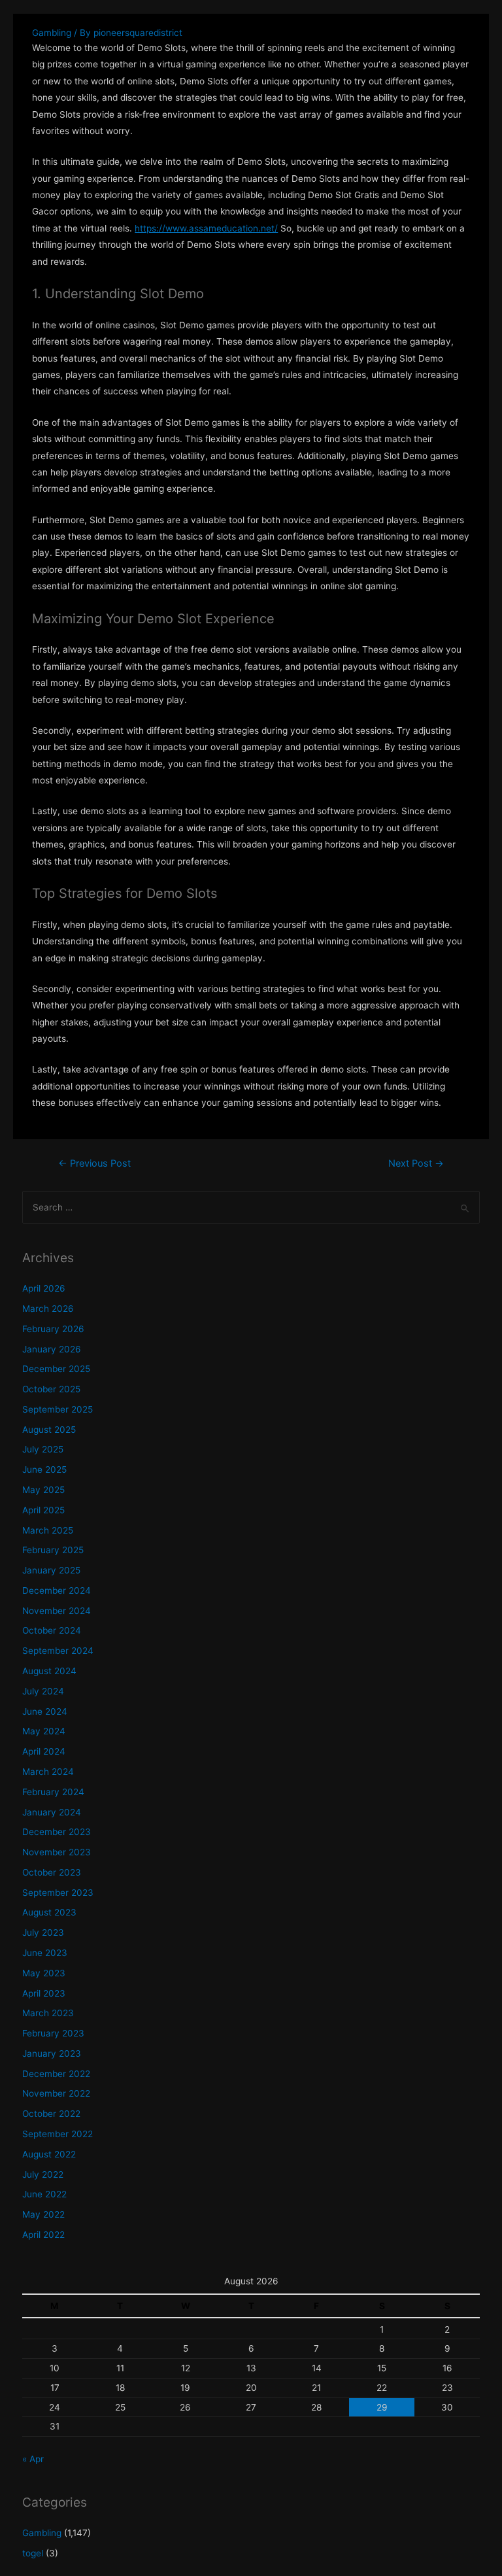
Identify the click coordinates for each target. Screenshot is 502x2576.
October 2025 (51, 1389)
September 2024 (58, 1651)
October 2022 (51, 2114)
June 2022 (44, 2194)
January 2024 (52, 1812)
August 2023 (49, 1912)
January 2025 (51, 1570)
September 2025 (58, 1409)
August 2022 (49, 2154)
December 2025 (56, 1369)
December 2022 (56, 2074)
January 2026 (52, 1349)
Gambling (52, 33)
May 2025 (43, 1490)
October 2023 (52, 1872)
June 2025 (44, 1469)
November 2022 (56, 2093)
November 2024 (57, 1611)
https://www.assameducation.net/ (206, 228)
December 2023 (57, 1832)
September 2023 (58, 1893)
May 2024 (44, 1731)
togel (33, 2553)
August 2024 (49, 1671)
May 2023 (44, 1973)
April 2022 (43, 2235)
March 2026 (48, 1309)
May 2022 (43, 2214)
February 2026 (53, 1329)
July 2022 (43, 2174)
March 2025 (48, 1530)
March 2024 (48, 1772)
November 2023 (57, 1852)
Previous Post (94, 1163)
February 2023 (53, 2033)
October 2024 (52, 1630)
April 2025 (43, 1510)
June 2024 (45, 1711)
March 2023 (48, 2013)
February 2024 (53, 1792)
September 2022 (58, 2134)
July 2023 (43, 1932)
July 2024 (43, 1691)
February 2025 (53, 1550)
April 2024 (44, 1751)
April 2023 (44, 1993)
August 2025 (49, 1430)
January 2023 (52, 2053)
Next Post (416, 1163)
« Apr (33, 2459)
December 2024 (57, 1590)
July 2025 (43, 1449)
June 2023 (45, 1953)
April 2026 (44, 1288)
